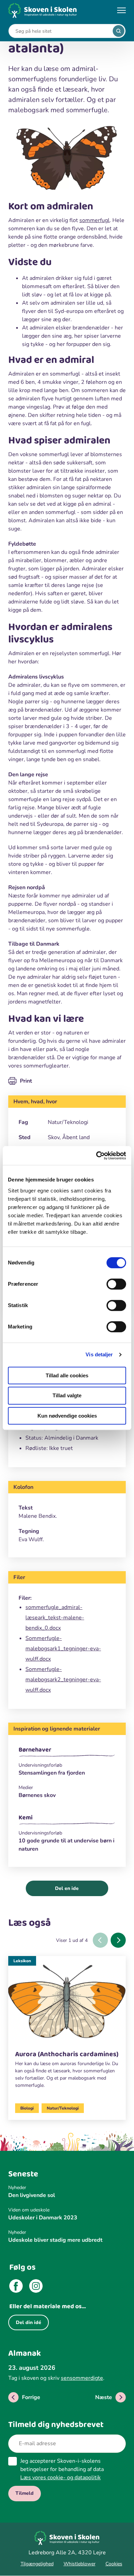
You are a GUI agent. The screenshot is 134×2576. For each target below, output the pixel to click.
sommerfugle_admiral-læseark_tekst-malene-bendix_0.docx (55, 1618)
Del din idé (29, 2322)
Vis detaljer (99, 1354)
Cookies (114, 2564)
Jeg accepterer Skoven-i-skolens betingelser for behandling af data (62, 2469)
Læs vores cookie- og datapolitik (60, 2478)
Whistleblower (80, 2564)
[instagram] (36, 2287)
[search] (119, 31)
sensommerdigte (82, 2378)
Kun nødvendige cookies (67, 1416)
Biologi (27, 2108)
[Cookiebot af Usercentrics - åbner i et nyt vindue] (96, 1156)
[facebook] (16, 2287)
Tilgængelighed (37, 2564)
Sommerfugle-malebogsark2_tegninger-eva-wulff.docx (63, 1680)
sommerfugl (94, 220)
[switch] (116, 1284)
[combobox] (62, 31)
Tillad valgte (67, 1395)
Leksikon (22, 1961)
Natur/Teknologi (63, 2108)
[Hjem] (43, 10)
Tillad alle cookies (67, 1375)
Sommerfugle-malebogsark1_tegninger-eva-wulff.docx (63, 1649)
